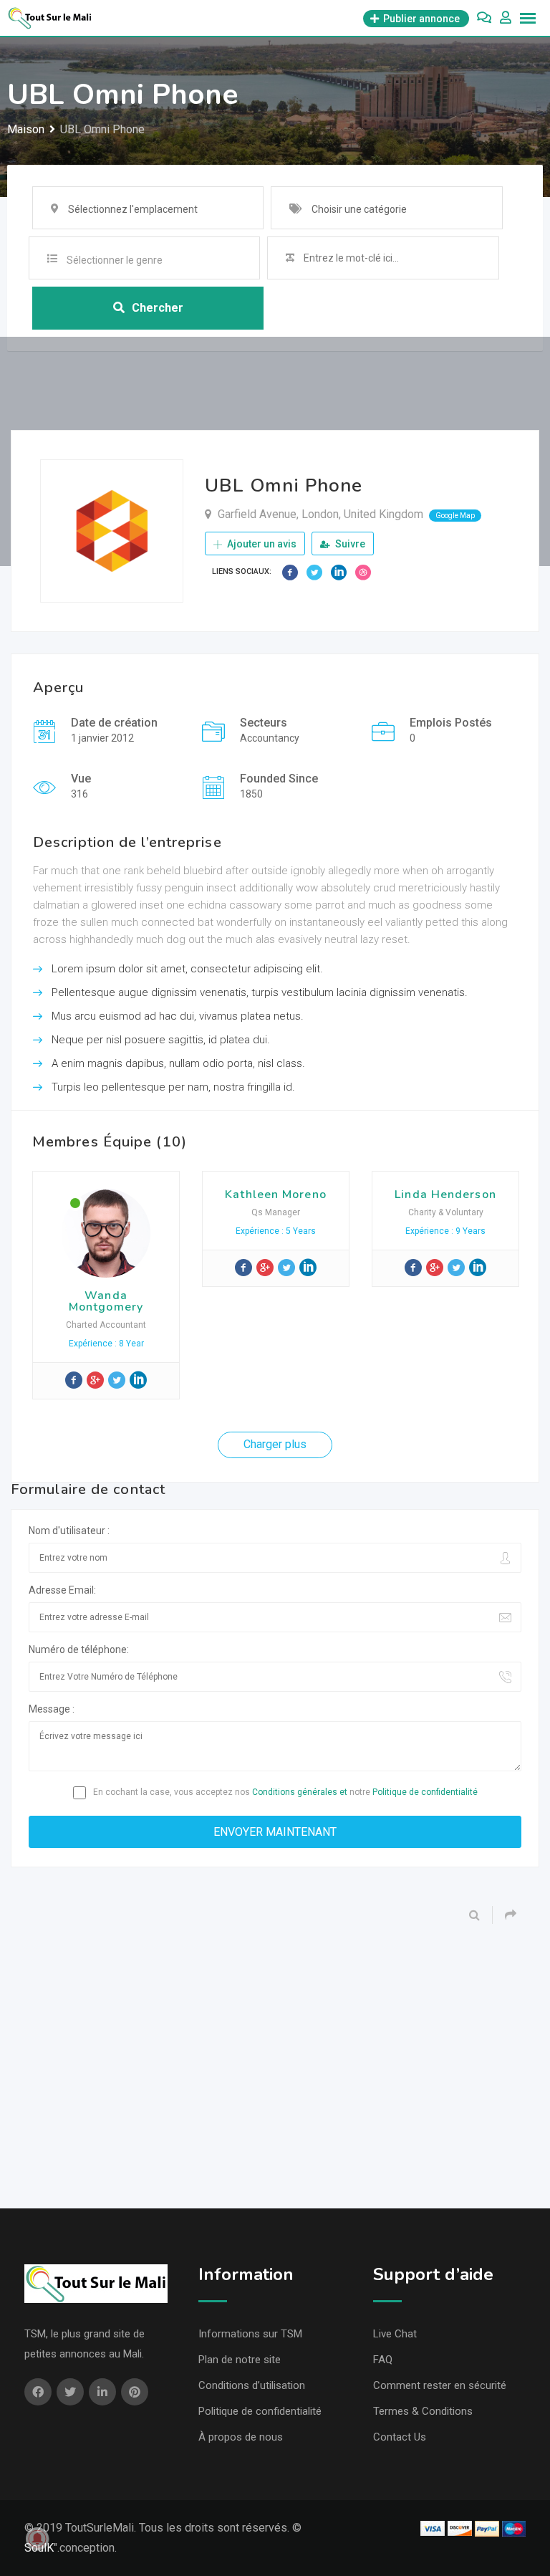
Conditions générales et (300, 1792)
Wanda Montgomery (106, 1301)
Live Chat (395, 2334)
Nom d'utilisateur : (69, 1531)
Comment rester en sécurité (440, 2385)
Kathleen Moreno (276, 1194)
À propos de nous (241, 2437)
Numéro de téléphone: (79, 1649)
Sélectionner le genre (115, 260)
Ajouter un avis (261, 544)
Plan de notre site (240, 2360)
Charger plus (275, 1444)
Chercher (158, 308)
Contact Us (400, 2437)
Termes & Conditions (423, 2411)
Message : (52, 1709)
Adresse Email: (62, 1590)
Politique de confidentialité (425, 1792)
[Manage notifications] (37, 2539)
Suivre (349, 544)
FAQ (383, 2360)
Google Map (455, 516)
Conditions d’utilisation (252, 2385)
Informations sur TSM (250, 2334)
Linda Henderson (445, 1194)
